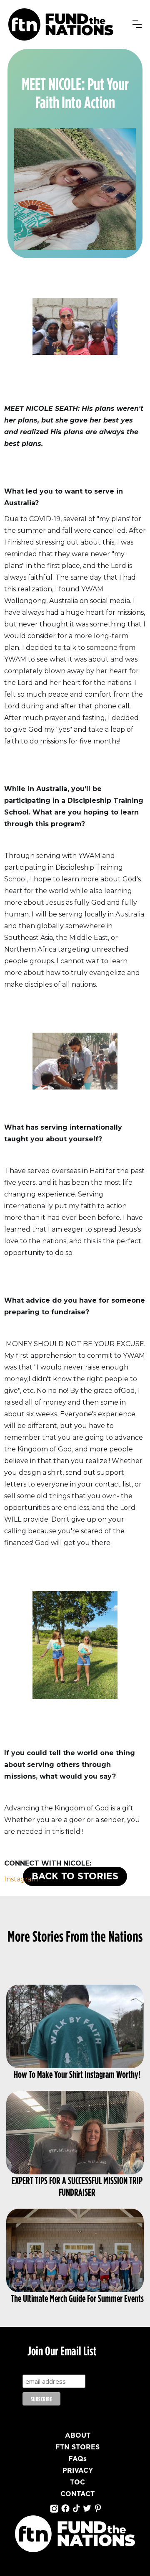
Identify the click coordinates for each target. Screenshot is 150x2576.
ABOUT (78, 2436)
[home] (61, 24)
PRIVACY (78, 2471)
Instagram (21, 1879)
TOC (77, 2482)
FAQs (77, 2459)
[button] (137, 24)
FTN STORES (77, 2447)
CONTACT (77, 2494)
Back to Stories (75, 1876)
